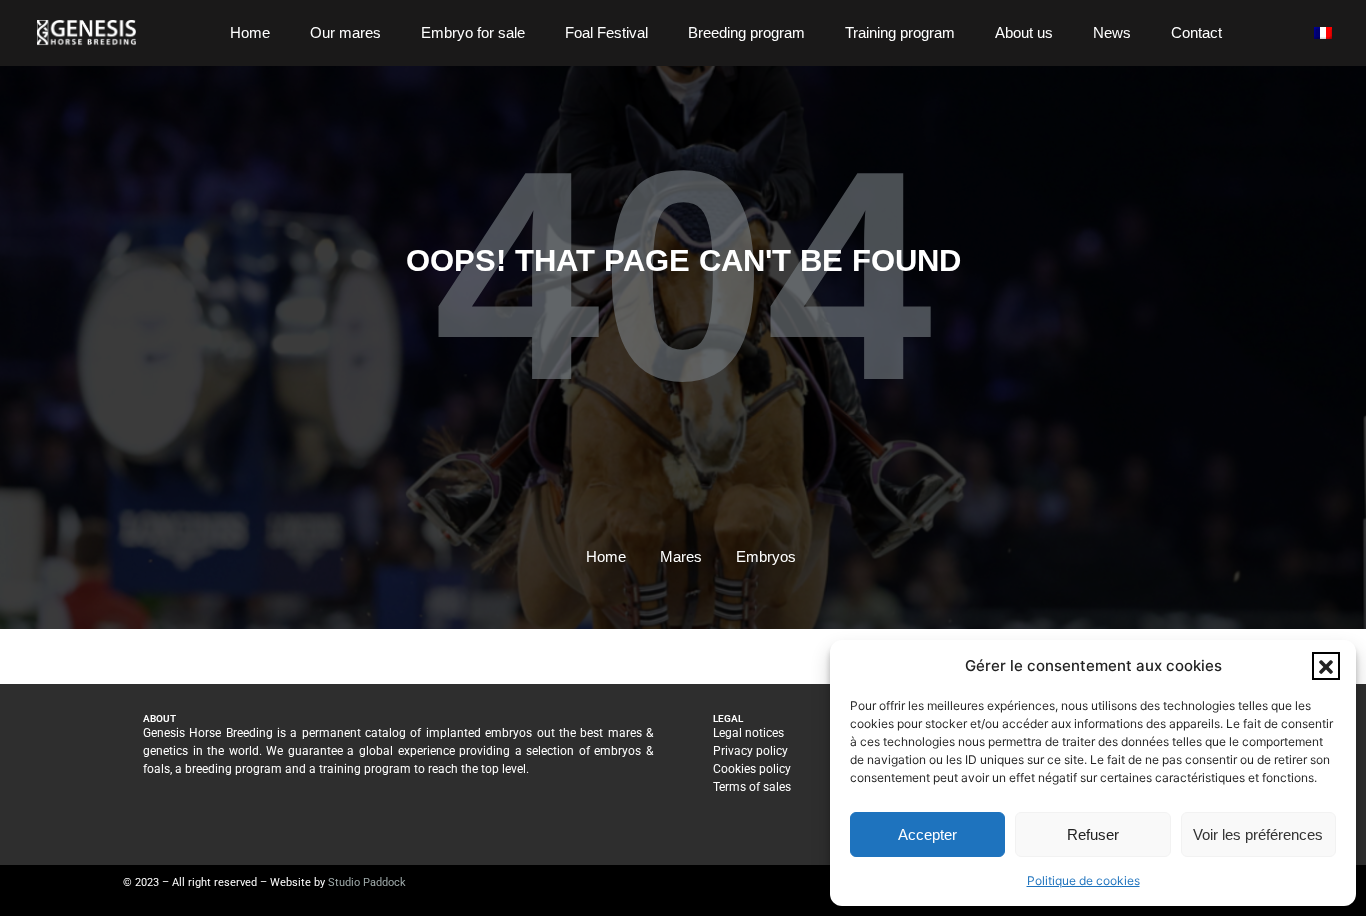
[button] (1326, 666)
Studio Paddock (367, 882)
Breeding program (746, 32)
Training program (900, 32)
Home (250, 32)
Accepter (927, 834)
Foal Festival (606, 32)
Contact (1196, 32)
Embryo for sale (473, 32)
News (1112, 32)
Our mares (345, 32)
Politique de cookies (1083, 880)
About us (1024, 32)
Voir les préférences (1258, 834)
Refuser (1093, 834)
